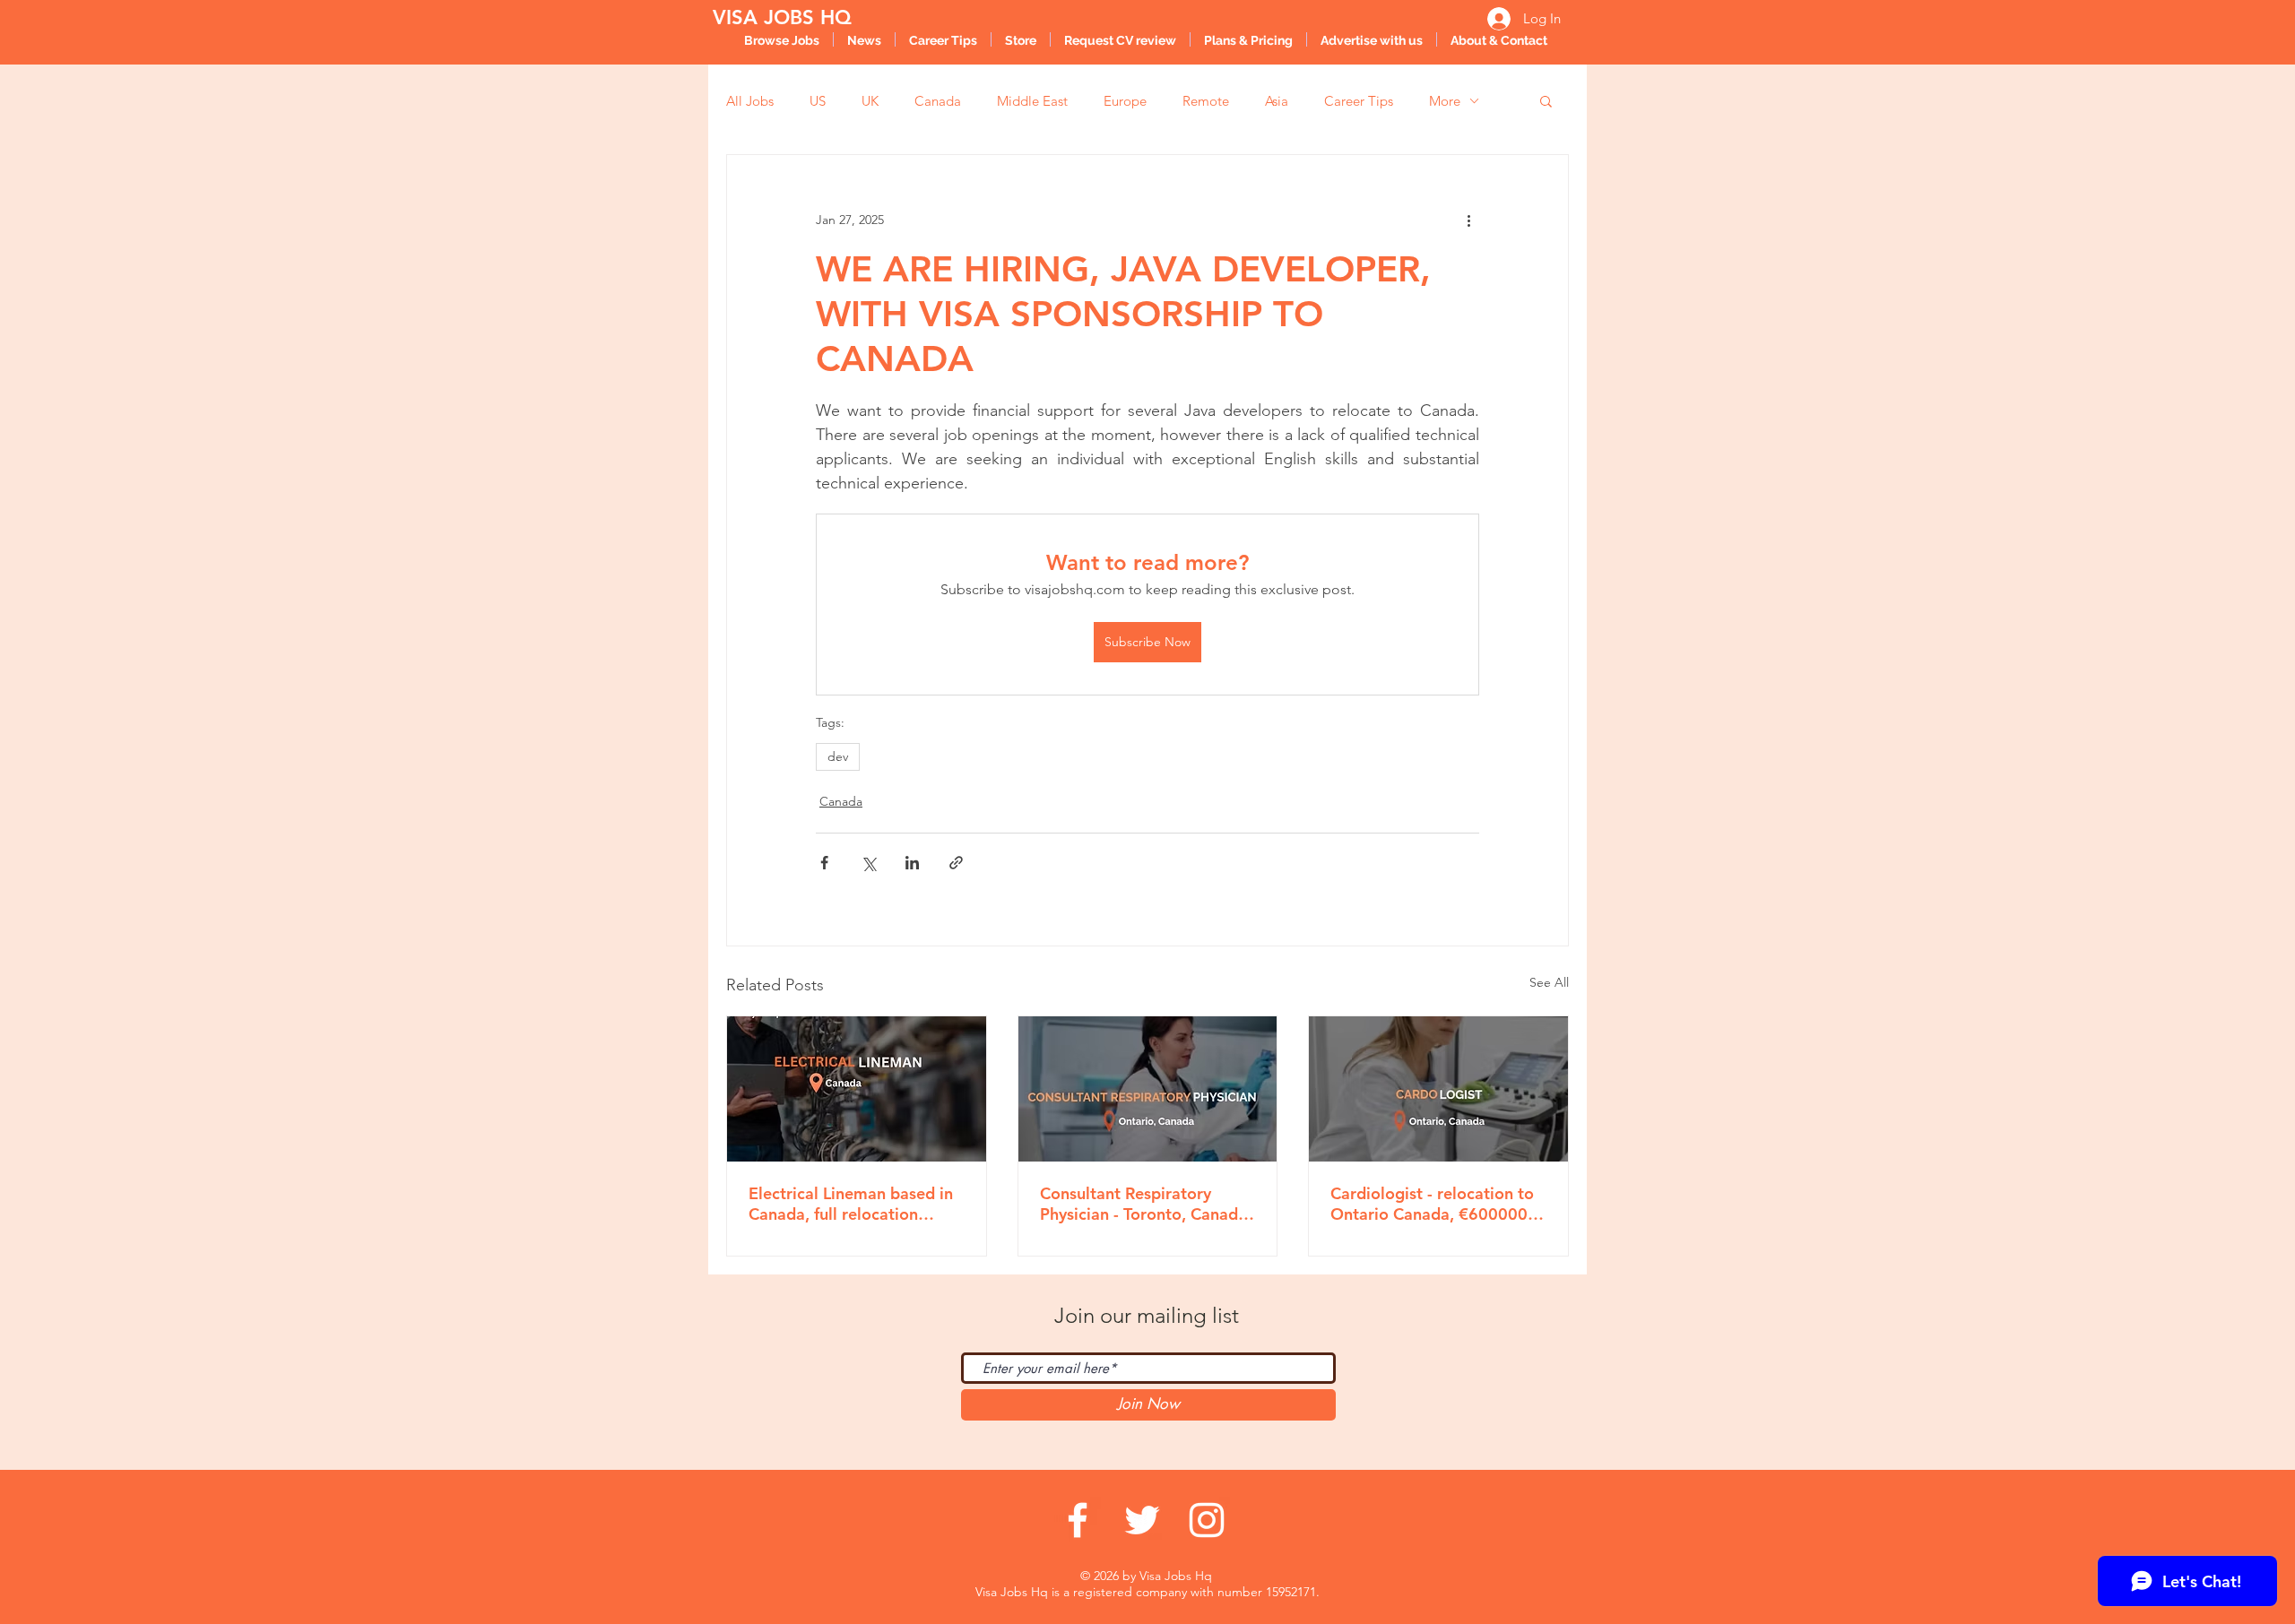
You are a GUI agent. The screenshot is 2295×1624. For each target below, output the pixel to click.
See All (1549, 982)
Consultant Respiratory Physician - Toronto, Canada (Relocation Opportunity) (1143, 1204)
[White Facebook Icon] (1078, 1520)
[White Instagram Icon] (1207, 1520)
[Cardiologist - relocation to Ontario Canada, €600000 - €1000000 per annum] (1438, 1089)
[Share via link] (956, 863)
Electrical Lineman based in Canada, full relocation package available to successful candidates (851, 1204)
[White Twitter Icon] (1142, 1520)
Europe (1125, 101)
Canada (938, 101)
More (1445, 101)
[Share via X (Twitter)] (868, 863)
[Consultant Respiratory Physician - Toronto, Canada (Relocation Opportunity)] (1148, 1089)
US (818, 101)
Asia (1277, 101)
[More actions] (1468, 220)
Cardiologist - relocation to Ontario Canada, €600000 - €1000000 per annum (1434, 1204)
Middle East (1032, 101)
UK (870, 101)
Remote (1206, 101)
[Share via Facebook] (824, 863)
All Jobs (750, 101)
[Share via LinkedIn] (912, 863)
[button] (1546, 100)
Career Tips (1359, 101)
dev (838, 756)
